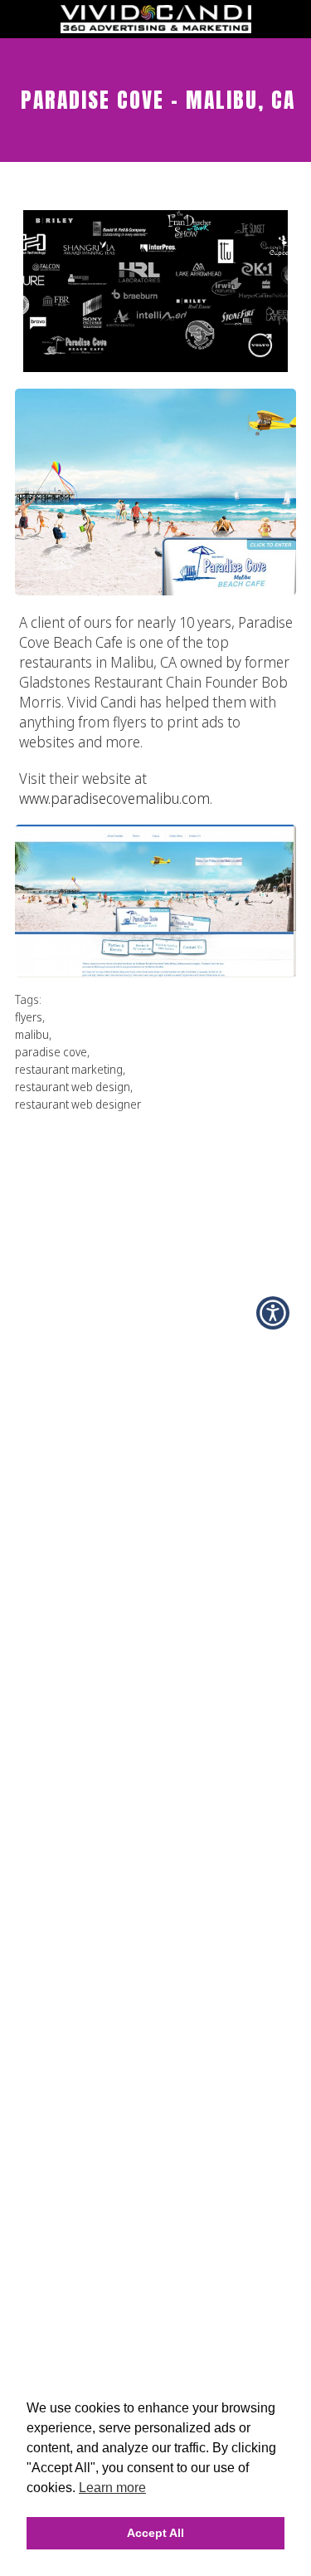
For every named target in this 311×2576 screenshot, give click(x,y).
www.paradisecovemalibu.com (114, 798)
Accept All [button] (155, 2533)
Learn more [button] (112, 2488)
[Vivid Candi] (156, 28)
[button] (273, 1313)
